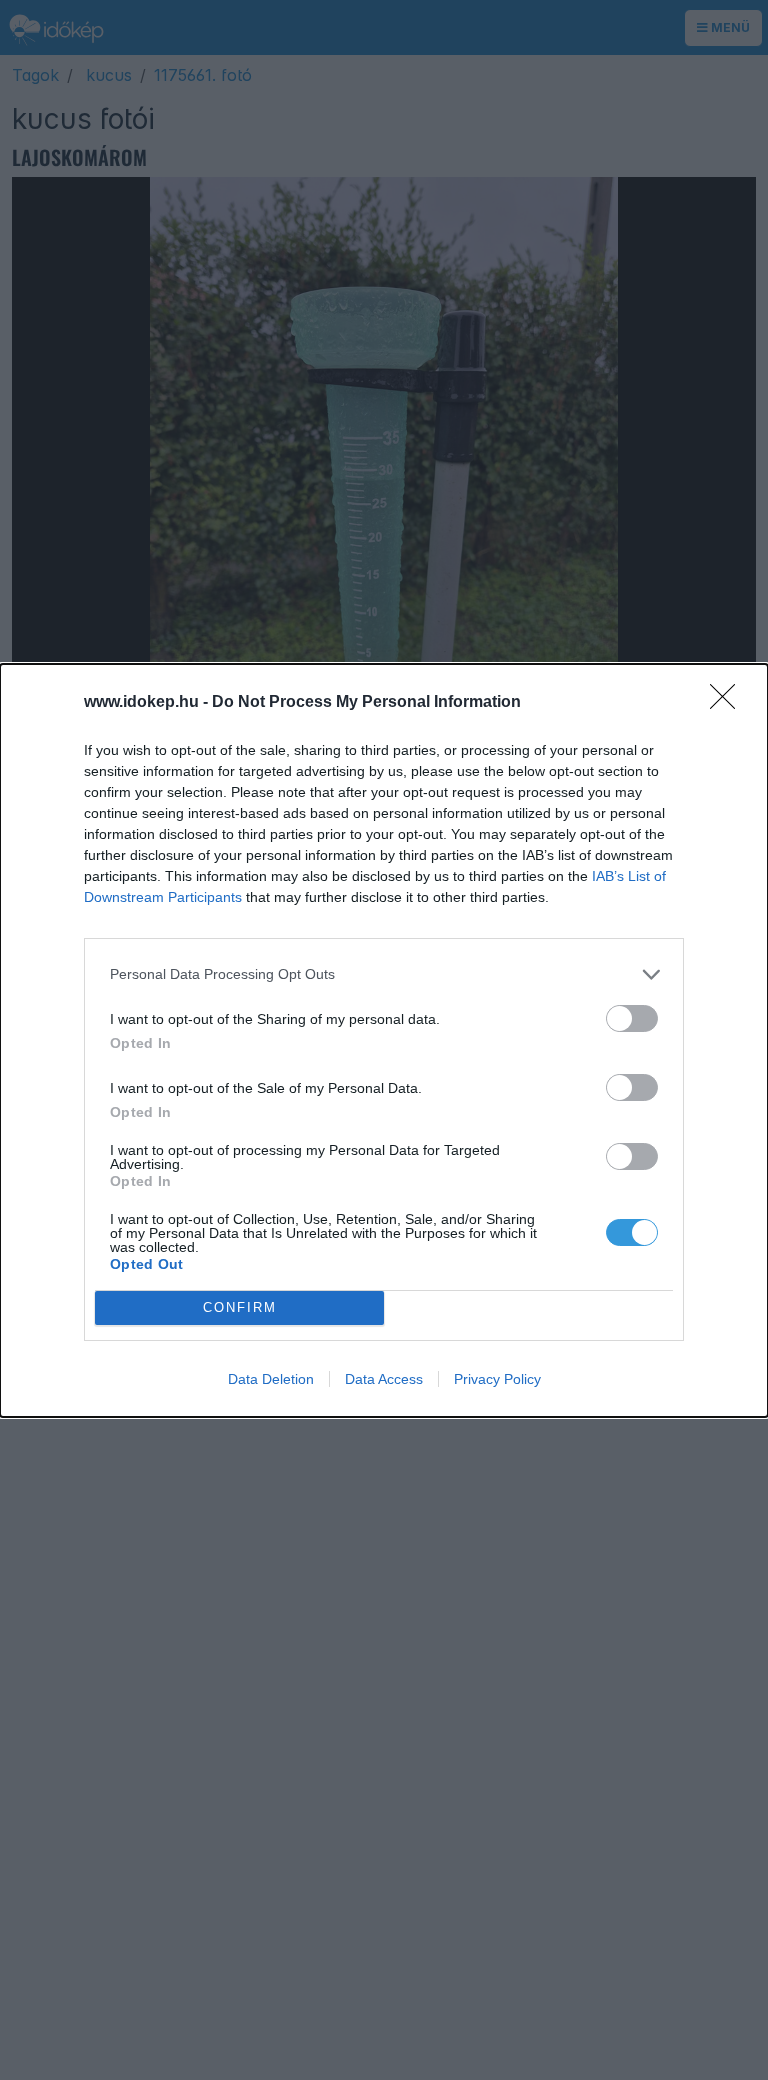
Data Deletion (271, 1379)
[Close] (729, 703)
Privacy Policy (497, 1379)
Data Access (384, 1379)
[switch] (632, 1018)
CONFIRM (240, 1307)
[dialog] (384, 1040)
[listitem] (384, 974)
